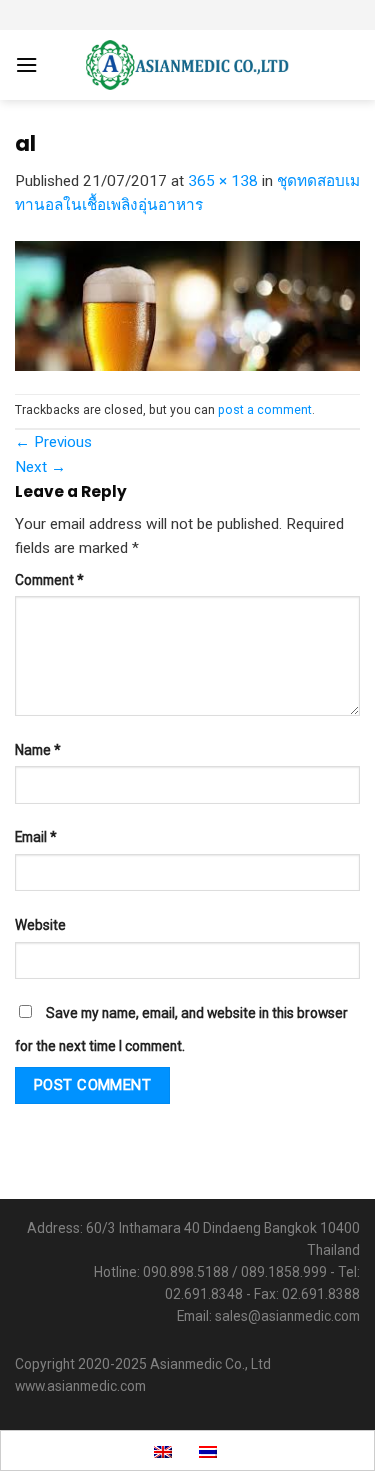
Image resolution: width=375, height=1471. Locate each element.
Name (38, 750)
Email (36, 837)
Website (40, 925)
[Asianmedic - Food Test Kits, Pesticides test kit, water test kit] (187, 65)
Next (40, 467)
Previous (53, 442)
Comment (49, 580)
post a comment (265, 410)
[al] (187, 305)
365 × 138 (223, 181)
